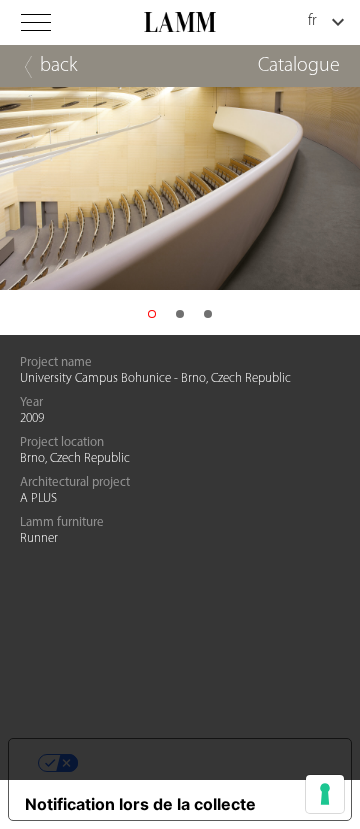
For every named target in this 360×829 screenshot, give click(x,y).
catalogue (299, 66)
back (58, 66)
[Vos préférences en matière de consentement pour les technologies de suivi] (325, 794)
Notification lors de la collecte (140, 804)
